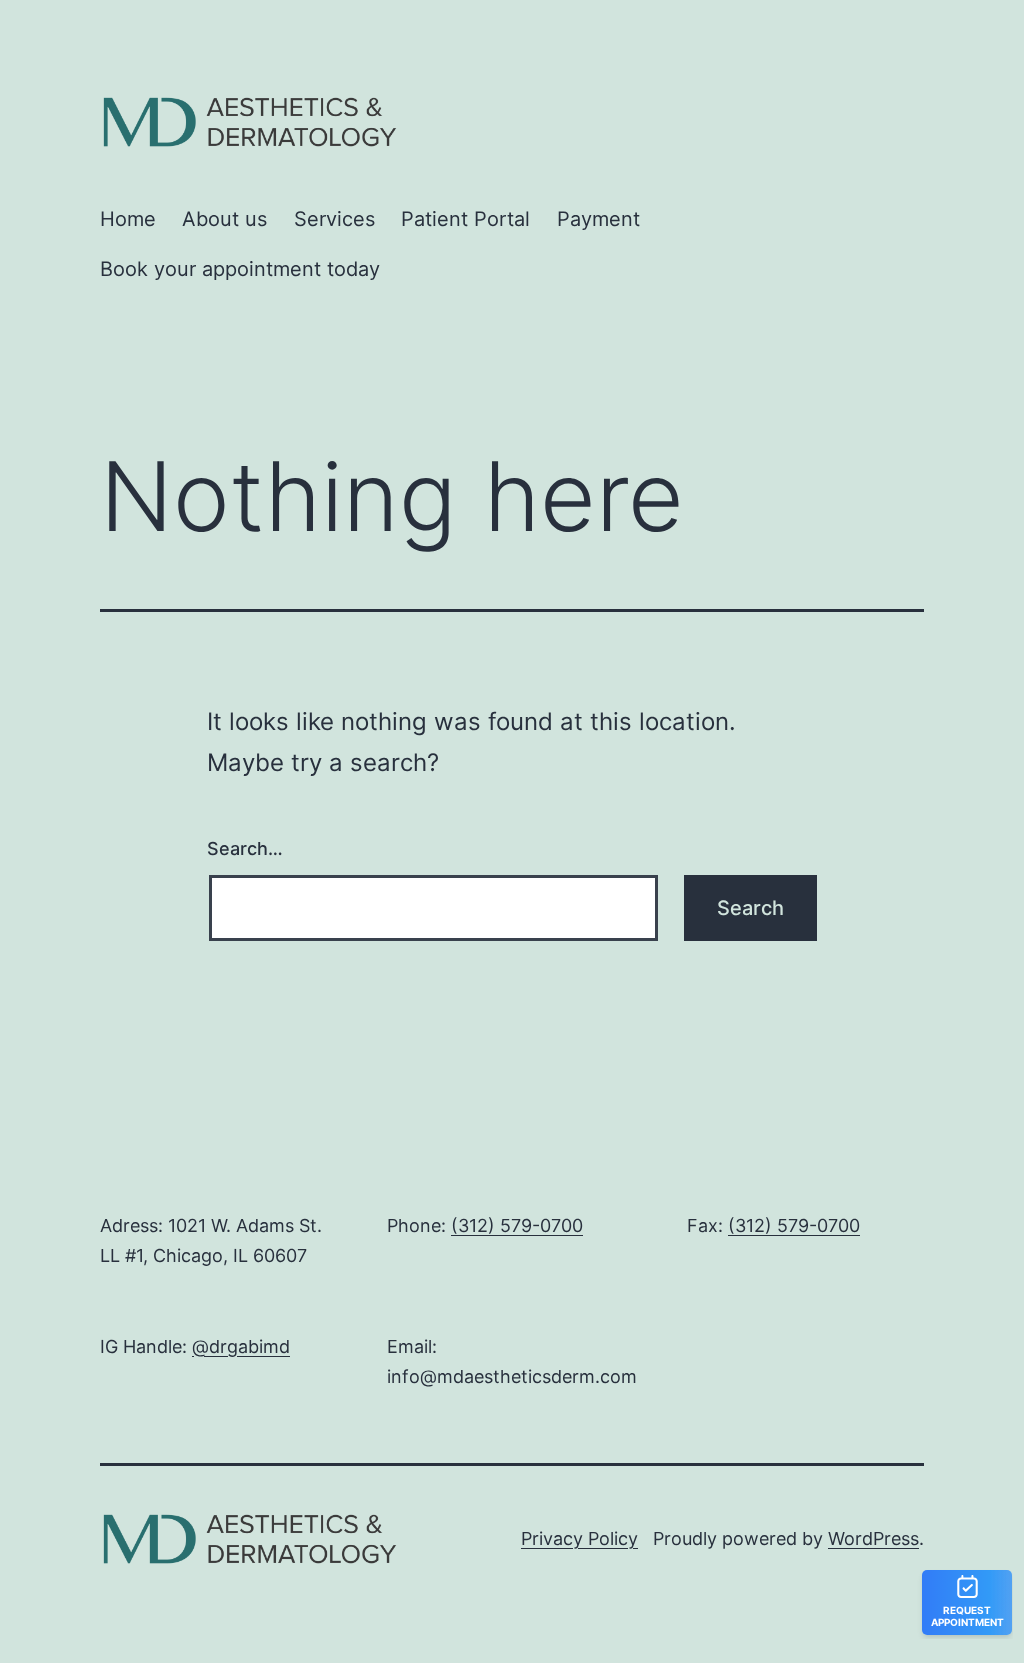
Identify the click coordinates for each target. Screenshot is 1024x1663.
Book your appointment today (240, 269)
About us (224, 219)
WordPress (873, 1538)
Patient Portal (465, 219)
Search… (245, 848)
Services (334, 219)
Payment (598, 219)
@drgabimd (241, 1346)
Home (128, 219)
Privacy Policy (579, 1538)
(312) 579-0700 (517, 1225)
